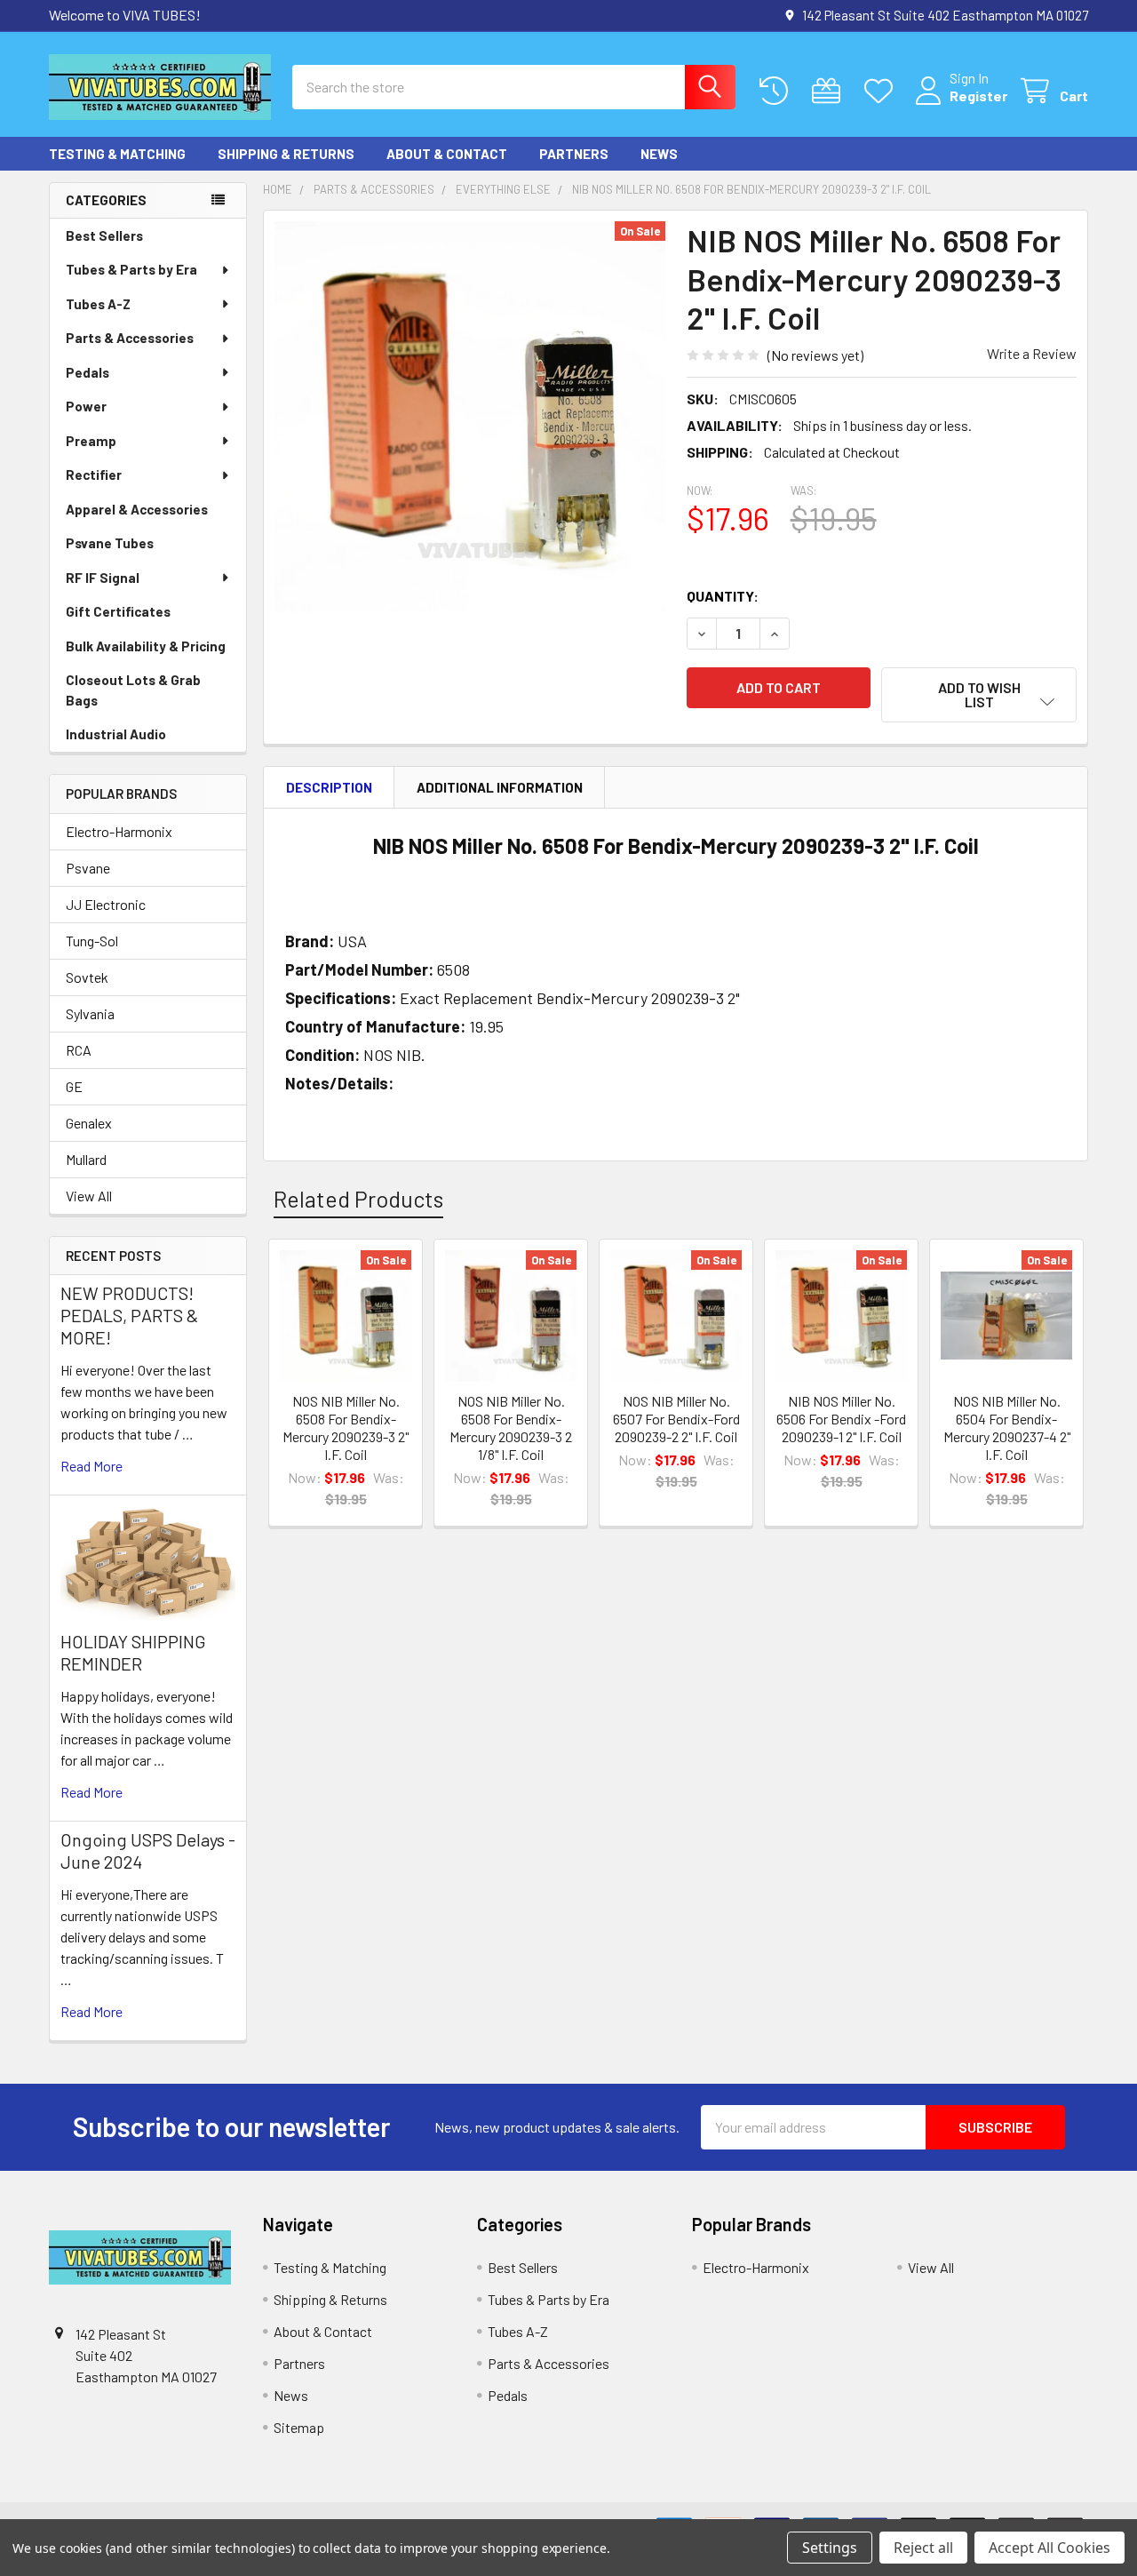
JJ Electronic (106, 904)
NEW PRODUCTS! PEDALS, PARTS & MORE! (129, 1315)
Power (86, 406)
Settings (830, 2548)
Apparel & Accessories (137, 509)
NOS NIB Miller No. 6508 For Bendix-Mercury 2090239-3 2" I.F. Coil (346, 1428)
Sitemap (299, 2427)
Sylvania (90, 1013)
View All (89, 1196)
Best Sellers (104, 235)
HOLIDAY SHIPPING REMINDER (133, 1652)
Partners (574, 154)
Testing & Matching (117, 154)
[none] (470, 417)
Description (329, 787)
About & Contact (447, 154)
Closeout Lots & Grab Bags (133, 690)
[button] (979, 695)
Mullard (86, 1159)
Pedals (87, 372)
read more (91, 1466)
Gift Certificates (118, 611)
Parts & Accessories (130, 338)
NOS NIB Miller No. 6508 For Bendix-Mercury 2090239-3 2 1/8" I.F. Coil (511, 1428)
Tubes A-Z (98, 304)
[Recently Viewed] (778, 91)
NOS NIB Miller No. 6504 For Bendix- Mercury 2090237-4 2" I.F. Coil (1007, 1428)
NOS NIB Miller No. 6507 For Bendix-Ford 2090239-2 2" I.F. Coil (676, 1419)
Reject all (923, 2548)
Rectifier (94, 475)
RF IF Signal (103, 578)
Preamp (91, 441)
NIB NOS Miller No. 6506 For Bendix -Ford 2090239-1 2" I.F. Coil (841, 1419)
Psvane (88, 868)
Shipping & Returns (286, 154)
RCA (79, 1050)
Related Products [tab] (358, 1199)
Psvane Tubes (110, 543)
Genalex (89, 1123)
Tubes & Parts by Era (131, 269)
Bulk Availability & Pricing (146, 646)
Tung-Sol (92, 941)
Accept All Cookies (1050, 2548)
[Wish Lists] (883, 91)
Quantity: (723, 596)
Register (978, 96)
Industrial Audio (116, 734)
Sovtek (87, 977)
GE (74, 1086)
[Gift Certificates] (830, 91)
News (659, 154)
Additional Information (500, 787)
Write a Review (1032, 353)
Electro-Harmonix (119, 831)
